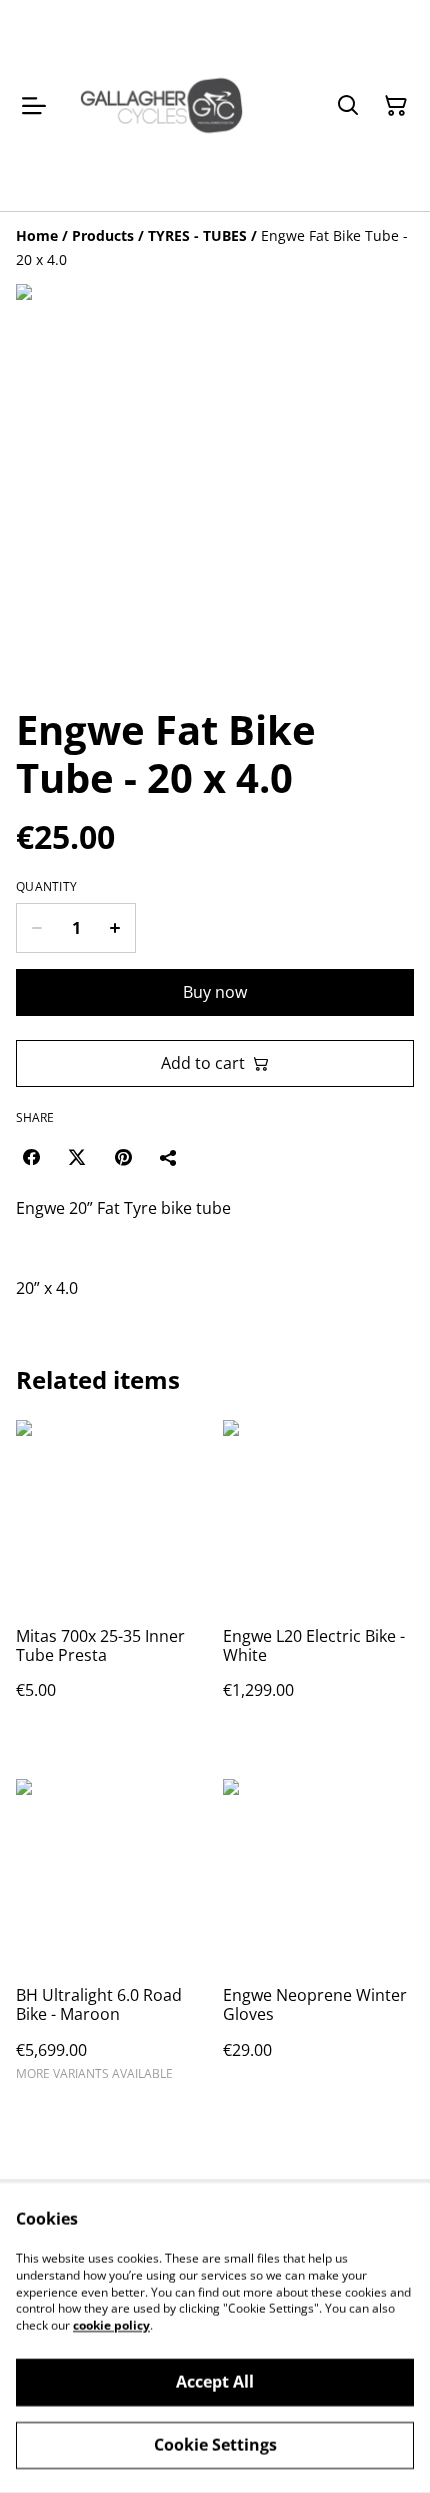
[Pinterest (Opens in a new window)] (123, 1157)
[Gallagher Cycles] (161, 105)
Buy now (215, 992)
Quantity (46, 887)
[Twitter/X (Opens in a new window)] (77, 1157)
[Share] (169, 1157)
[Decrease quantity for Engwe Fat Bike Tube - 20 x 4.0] (36, 928)
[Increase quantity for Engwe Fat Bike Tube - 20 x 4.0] (115, 928)
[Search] (348, 106)
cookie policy (111, 2325)
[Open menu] (34, 106)
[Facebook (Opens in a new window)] (31, 1157)
